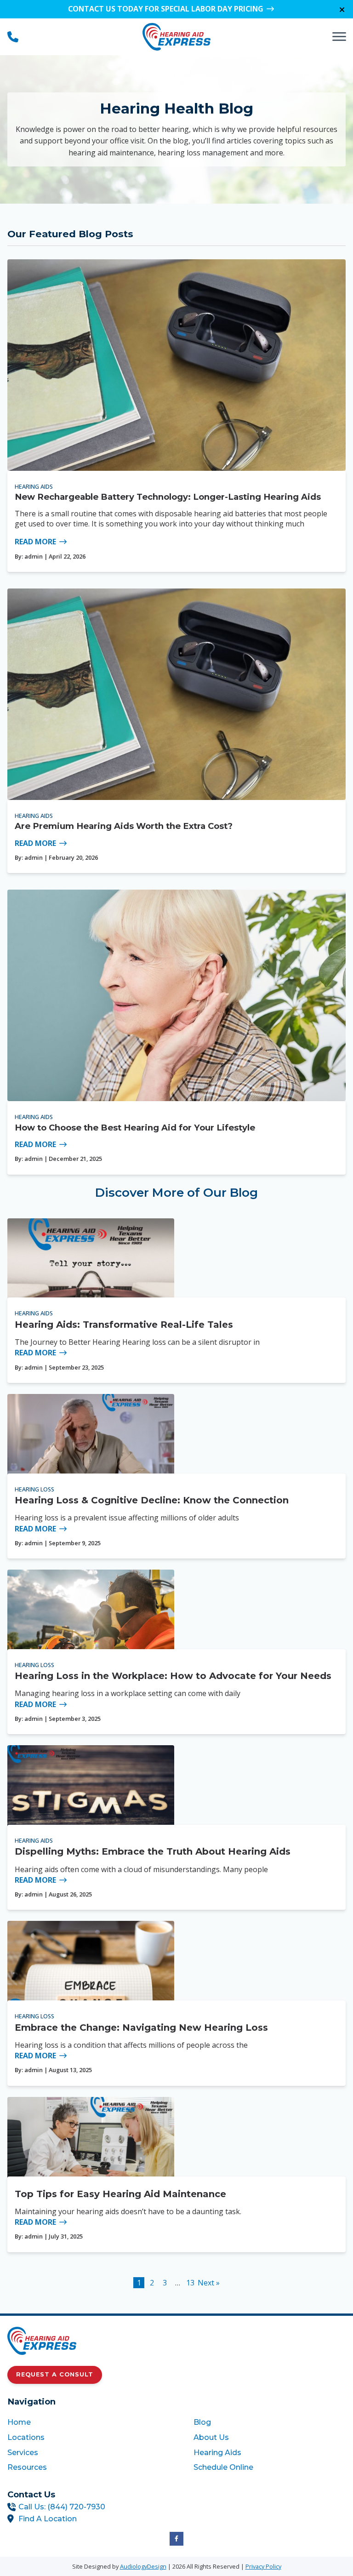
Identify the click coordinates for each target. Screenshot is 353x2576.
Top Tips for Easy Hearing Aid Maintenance (120, 2194)
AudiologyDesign (143, 2566)
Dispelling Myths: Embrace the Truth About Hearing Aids (153, 1851)
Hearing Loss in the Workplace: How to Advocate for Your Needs (173, 1676)
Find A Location (48, 2519)
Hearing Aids (34, 486)
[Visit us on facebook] (176, 2539)
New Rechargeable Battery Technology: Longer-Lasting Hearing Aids (168, 497)
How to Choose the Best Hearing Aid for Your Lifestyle (135, 1128)
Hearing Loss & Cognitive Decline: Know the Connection (152, 1500)
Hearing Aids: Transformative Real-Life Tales (124, 1325)
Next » (209, 2283)
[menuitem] (83, 2422)
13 (190, 2283)
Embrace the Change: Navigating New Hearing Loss (141, 2028)
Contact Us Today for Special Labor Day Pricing (166, 9)
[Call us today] (13, 37)
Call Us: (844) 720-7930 (62, 2507)
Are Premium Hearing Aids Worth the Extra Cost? (124, 826)
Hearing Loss (34, 1489)
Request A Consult (55, 2374)
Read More (35, 542)
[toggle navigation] (339, 37)
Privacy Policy (263, 2566)
